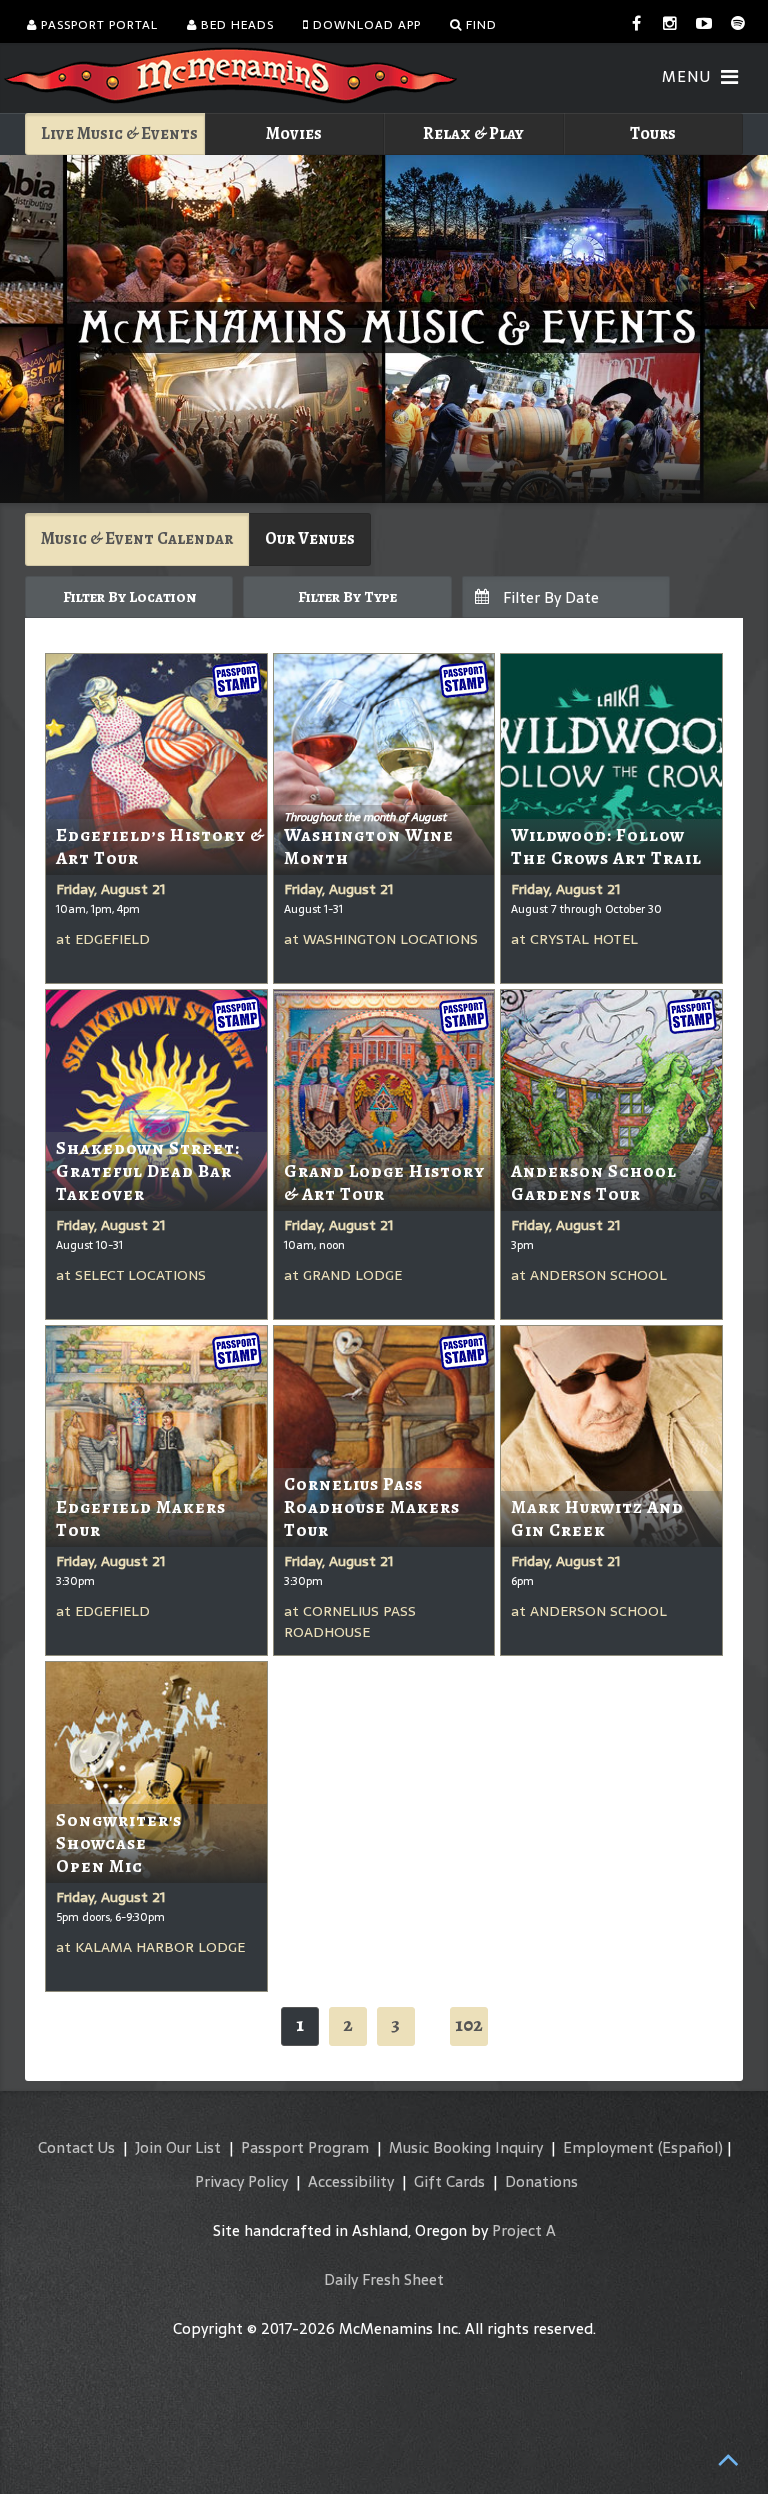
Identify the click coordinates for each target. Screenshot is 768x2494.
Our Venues (310, 538)
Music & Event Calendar (137, 538)
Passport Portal (97, 25)
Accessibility (351, 2181)
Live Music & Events (119, 133)
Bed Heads (235, 25)
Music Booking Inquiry (466, 2147)
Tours (653, 133)
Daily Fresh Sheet (384, 2279)
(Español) (690, 2147)
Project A (524, 2230)
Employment (608, 2147)
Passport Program (305, 2147)
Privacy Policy (241, 2181)
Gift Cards (449, 2181)
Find (479, 25)
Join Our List (178, 2147)
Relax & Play (473, 133)
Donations (541, 2181)
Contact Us (76, 2147)
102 (469, 2024)
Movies (294, 133)
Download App (365, 25)
